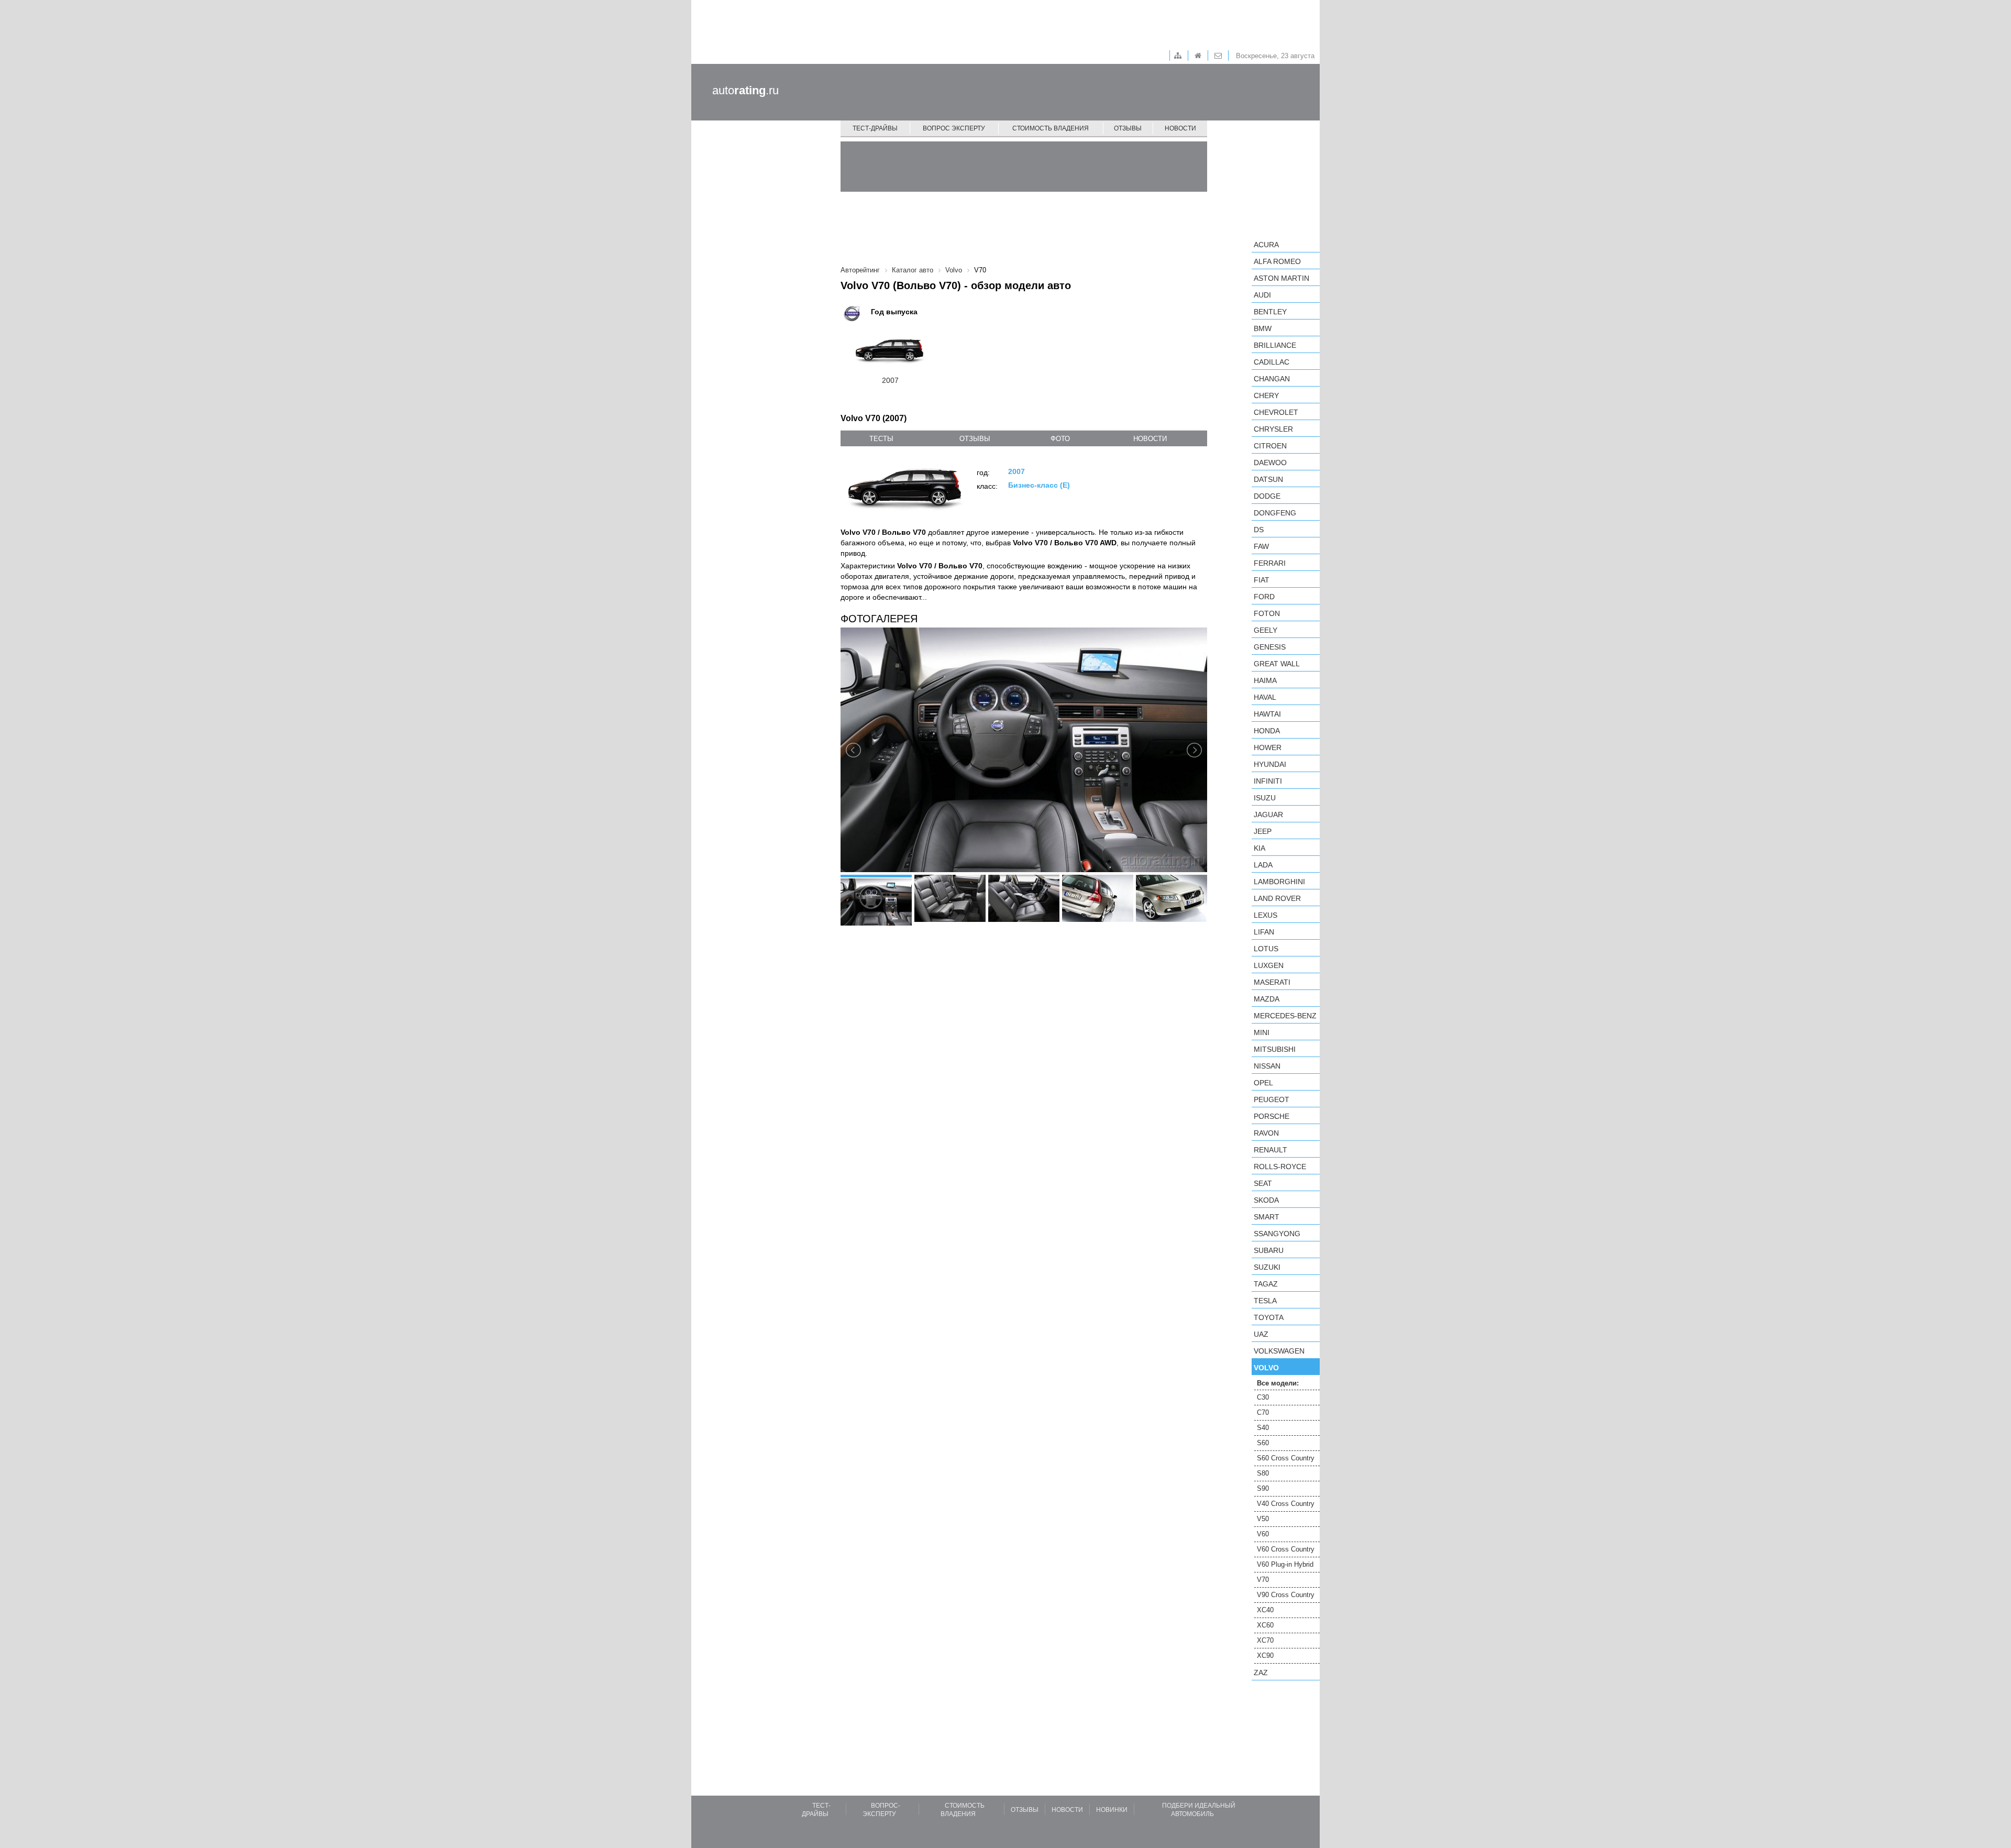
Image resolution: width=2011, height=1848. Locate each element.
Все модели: (1278, 1383)
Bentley (1270, 312)
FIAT (1262, 580)
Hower (1268, 747)
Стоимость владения (1051, 128)
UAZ (1261, 1334)
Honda (1267, 731)
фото (1060, 439)
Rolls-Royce (1280, 1167)
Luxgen (1269, 965)
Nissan (1267, 1066)
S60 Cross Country (1286, 1458)
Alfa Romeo (1277, 261)
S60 (1263, 1443)
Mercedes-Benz (1285, 1016)
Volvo (1266, 1368)
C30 (1263, 1397)
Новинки (1112, 1810)
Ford (1264, 597)
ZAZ (1261, 1673)
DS (1259, 530)
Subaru (1269, 1250)
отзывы (975, 439)
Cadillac (1272, 362)
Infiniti (1268, 781)
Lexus (1266, 915)
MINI (1262, 1032)
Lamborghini (1279, 882)
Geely (1266, 630)
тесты (881, 439)
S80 (1263, 1473)
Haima (1265, 680)
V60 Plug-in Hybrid (1285, 1564)
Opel (1263, 1083)
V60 (1263, 1534)
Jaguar (1268, 815)
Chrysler (1273, 429)
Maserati (1272, 982)
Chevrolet (1276, 412)
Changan (1272, 379)
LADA (1263, 865)
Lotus (1266, 949)
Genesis (1270, 647)
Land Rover (1277, 898)
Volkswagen (1279, 1351)
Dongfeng (1275, 513)
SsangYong (1277, 1234)
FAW (1261, 546)
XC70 (1265, 1640)
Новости (1180, 128)
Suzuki (1267, 1267)
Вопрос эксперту (954, 128)
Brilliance (1275, 345)
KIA (1259, 848)
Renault (1270, 1150)
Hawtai (1267, 714)
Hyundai (1270, 764)
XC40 (1265, 1610)
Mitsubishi (1275, 1049)
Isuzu (1265, 798)
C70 (1263, 1412)
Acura (1266, 245)
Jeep (1263, 831)
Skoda (1266, 1200)
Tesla (1265, 1301)
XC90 (1265, 1655)
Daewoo (1270, 463)
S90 (1263, 1488)
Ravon (1266, 1133)
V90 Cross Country (1286, 1595)
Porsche (1272, 1116)
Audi (1262, 295)
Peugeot (1272, 1099)
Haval (1265, 697)
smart (1267, 1217)
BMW (1263, 328)
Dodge (1267, 496)
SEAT (1263, 1183)
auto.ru (745, 90)
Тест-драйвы (875, 128)
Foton (1267, 613)
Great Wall (1277, 664)
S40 (1263, 1428)
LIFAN (1264, 932)
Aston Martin (1281, 278)
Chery (1266, 395)
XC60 (1265, 1625)
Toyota (1269, 1317)
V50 (1263, 1519)
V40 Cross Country (1286, 1504)
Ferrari (1270, 563)
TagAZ (1266, 1284)
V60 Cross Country (1286, 1549)
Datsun (1268, 479)
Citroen (1270, 446)
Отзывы (1128, 128)
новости (1150, 439)
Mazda (1267, 999)
